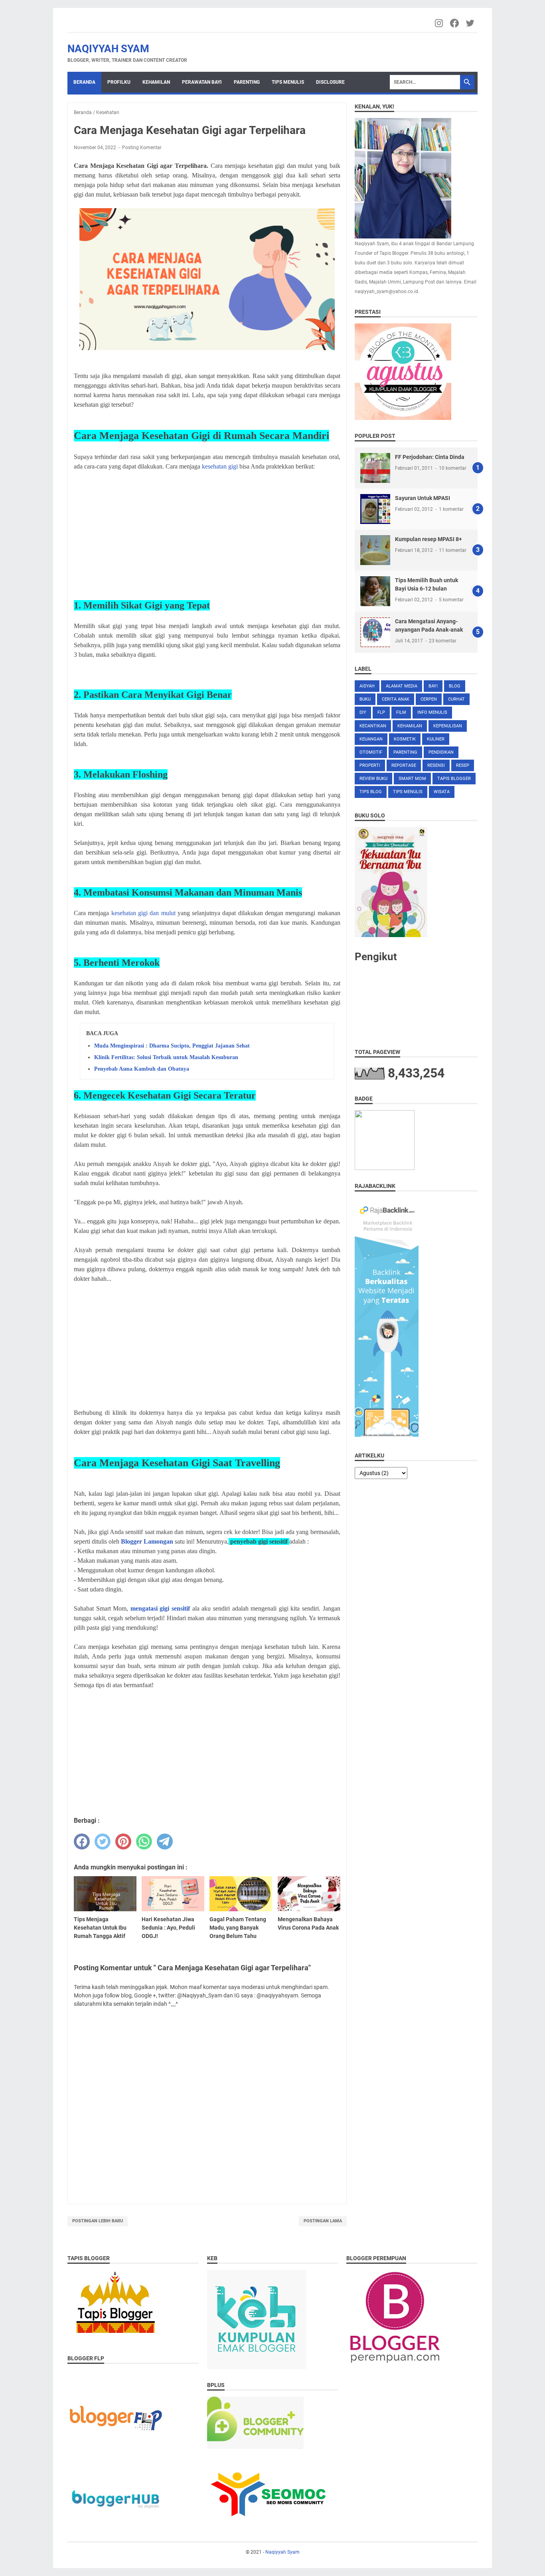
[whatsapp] (144, 1841)
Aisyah (367, 686)
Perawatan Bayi (202, 82)
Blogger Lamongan (147, 1541)
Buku (365, 699)
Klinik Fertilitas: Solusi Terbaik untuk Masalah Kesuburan (166, 1057)
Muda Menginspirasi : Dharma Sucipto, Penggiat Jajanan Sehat (172, 1046)
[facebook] (82, 1841)
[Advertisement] (207, 534)
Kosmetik (405, 739)
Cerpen (429, 699)
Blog (455, 686)
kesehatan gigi (220, 466)
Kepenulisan (448, 726)
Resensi (436, 765)
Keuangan (371, 739)
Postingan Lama (323, 2221)
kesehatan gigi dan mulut (143, 913)
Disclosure (330, 82)
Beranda (84, 82)
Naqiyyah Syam (108, 49)
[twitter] (103, 1841)
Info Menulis (432, 712)
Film (401, 712)
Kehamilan (156, 82)
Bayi (433, 686)
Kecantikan (373, 726)
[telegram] (165, 1841)
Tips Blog (371, 792)
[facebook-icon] (455, 23)
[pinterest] (123, 1841)
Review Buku (373, 779)
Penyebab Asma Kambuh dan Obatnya (142, 1069)
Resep (463, 765)
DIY (363, 712)
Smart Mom (412, 779)
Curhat (456, 699)
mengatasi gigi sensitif (160, 1608)
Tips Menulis (288, 82)
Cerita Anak (396, 699)
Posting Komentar (142, 148)
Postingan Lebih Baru (98, 2221)
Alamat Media (402, 686)
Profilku (119, 82)
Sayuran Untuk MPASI (423, 498)
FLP (381, 712)
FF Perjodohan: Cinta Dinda (430, 457)
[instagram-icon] (439, 23)
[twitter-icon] (471, 23)
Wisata (442, 792)
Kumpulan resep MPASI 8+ (428, 539)
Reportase (404, 765)
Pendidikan (441, 752)
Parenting (247, 82)
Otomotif (371, 752)
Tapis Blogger (454, 779)
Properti (370, 765)
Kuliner (436, 739)
